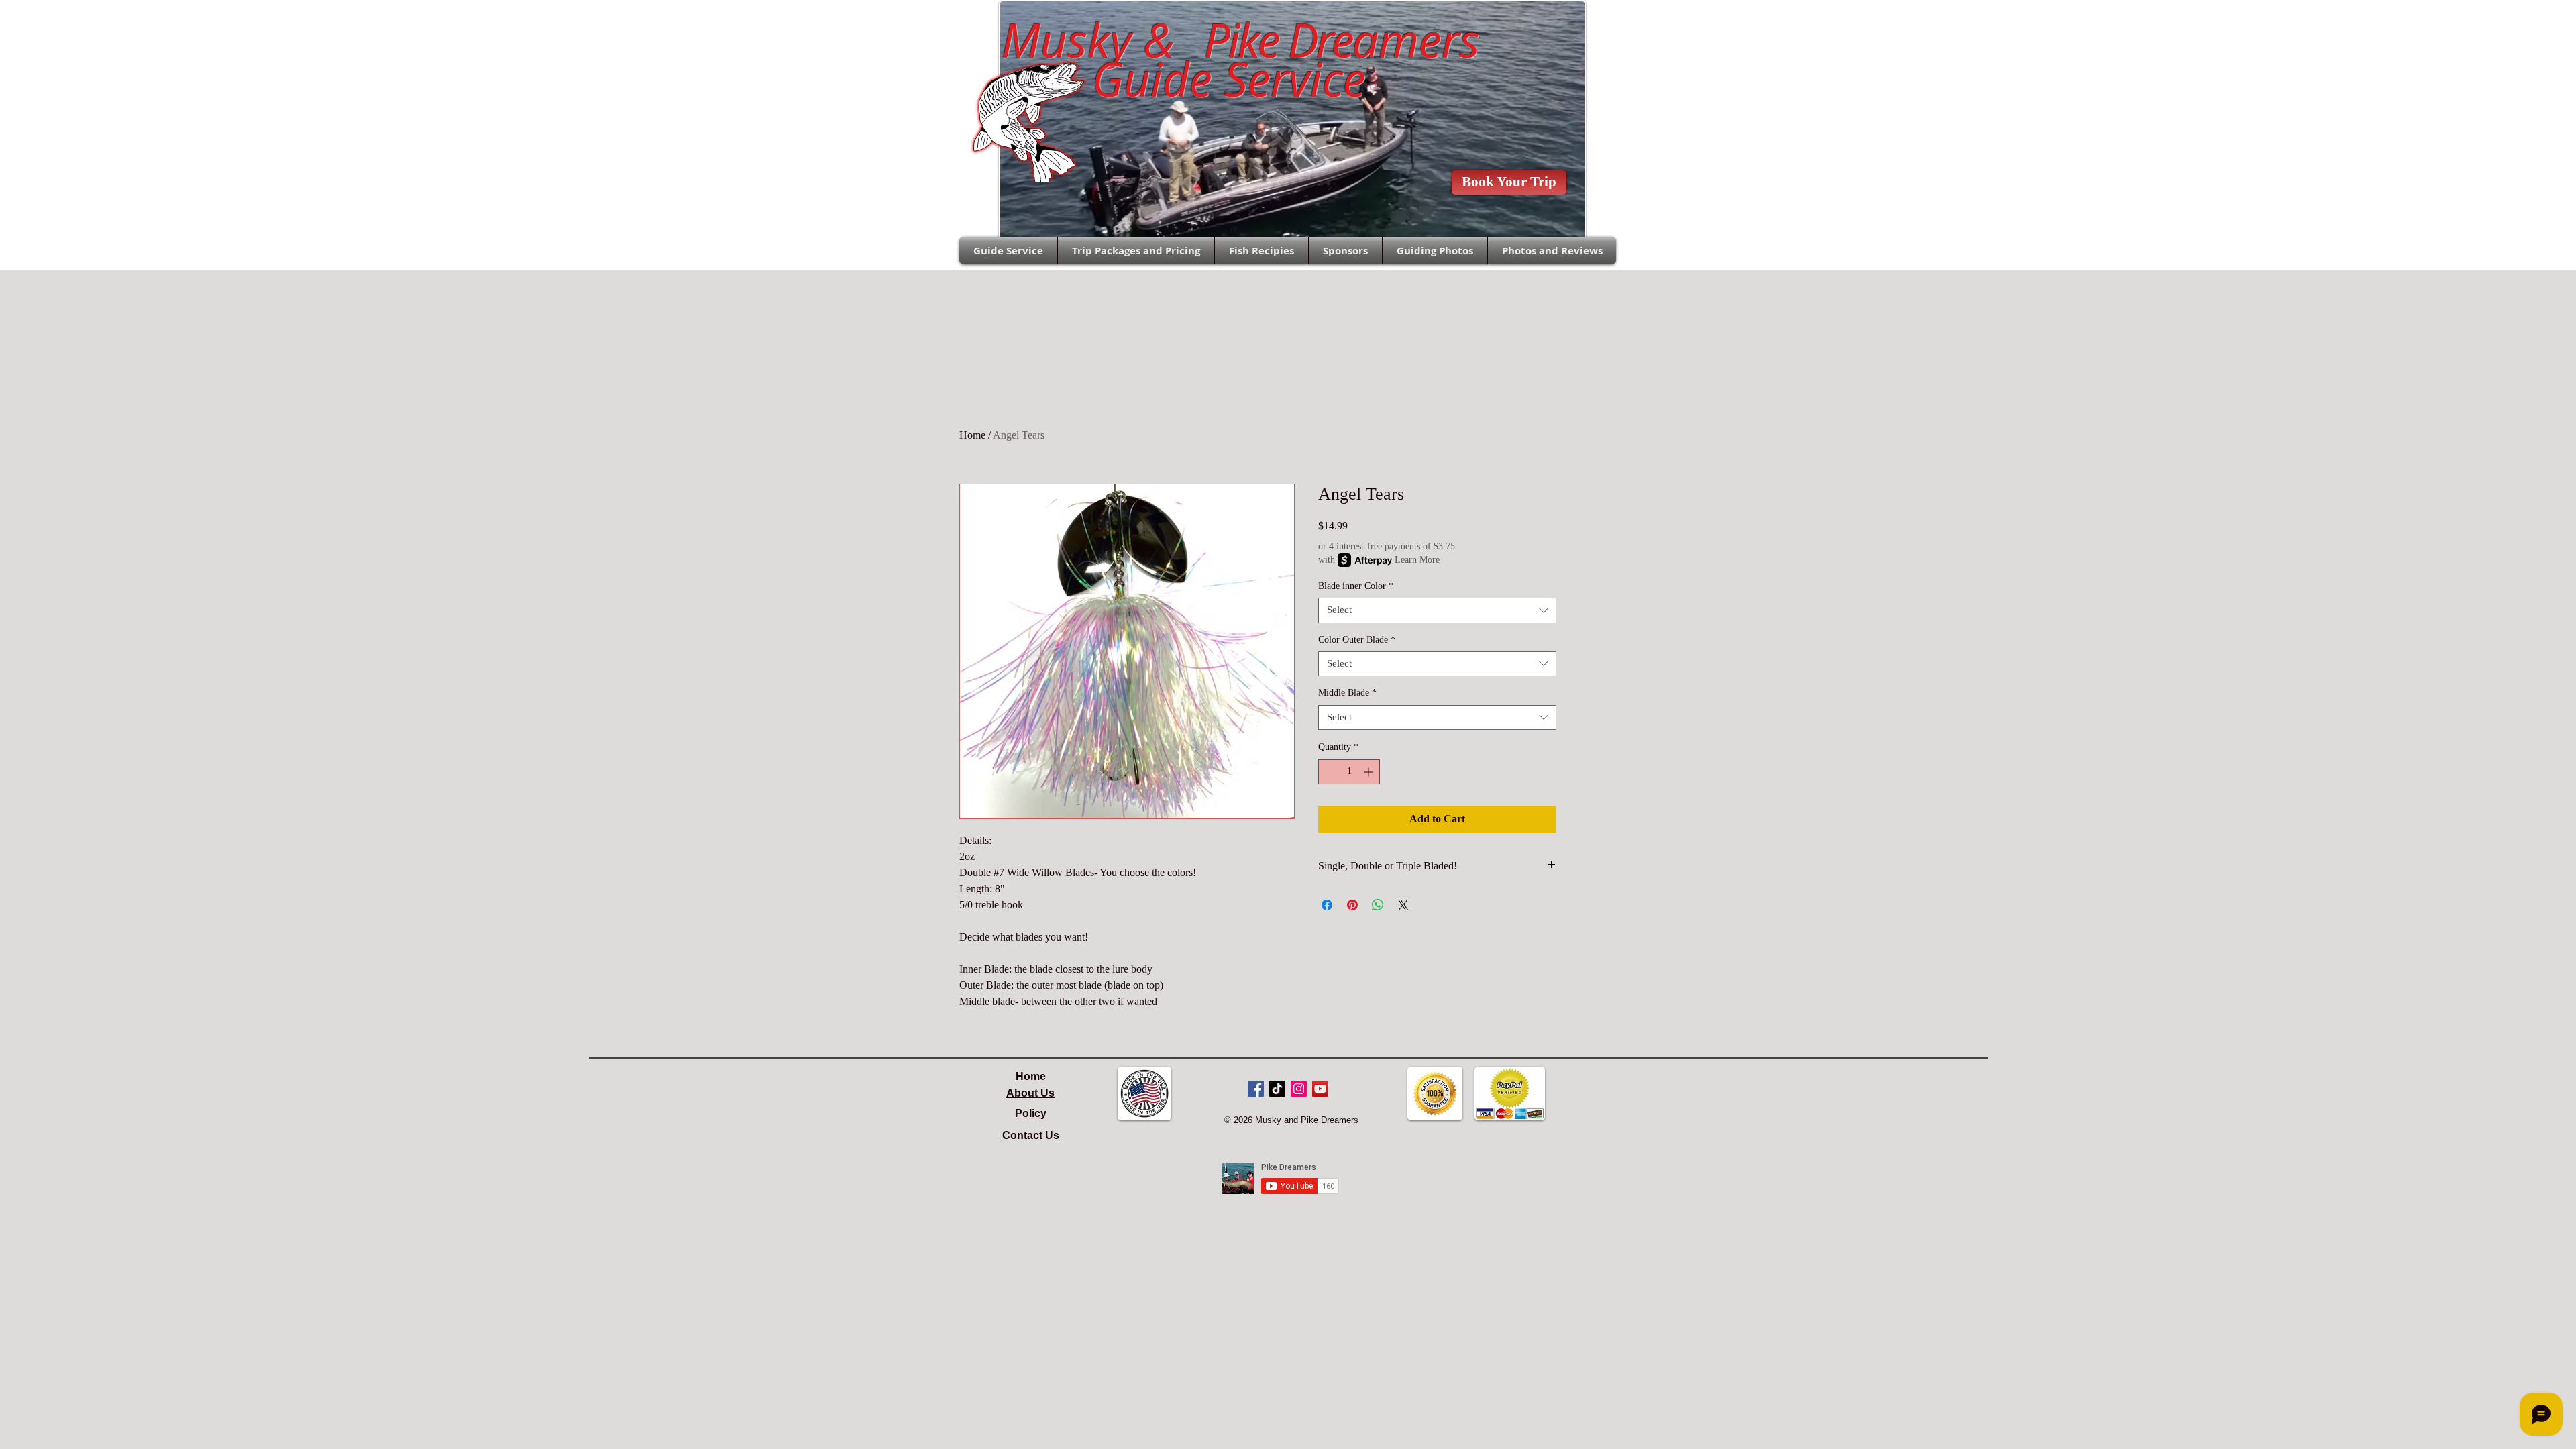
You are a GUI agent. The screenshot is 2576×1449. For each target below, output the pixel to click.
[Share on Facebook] (1327, 905)
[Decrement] (1329, 772)
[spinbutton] (1349, 772)
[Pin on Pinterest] (1352, 905)
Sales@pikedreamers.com (893, 24)
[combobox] (1437, 610)
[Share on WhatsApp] (1378, 905)
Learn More (1417, 560)
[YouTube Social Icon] (1320, 1089)
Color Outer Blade (1357, 640)
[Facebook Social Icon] (1256, 1089)
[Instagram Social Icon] (1299, 1089)
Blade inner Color (1356, 586)
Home (972, 435)
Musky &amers (1228, 40)
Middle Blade (1347, 693)
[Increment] (1370, 772)
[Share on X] (1403, 905)
